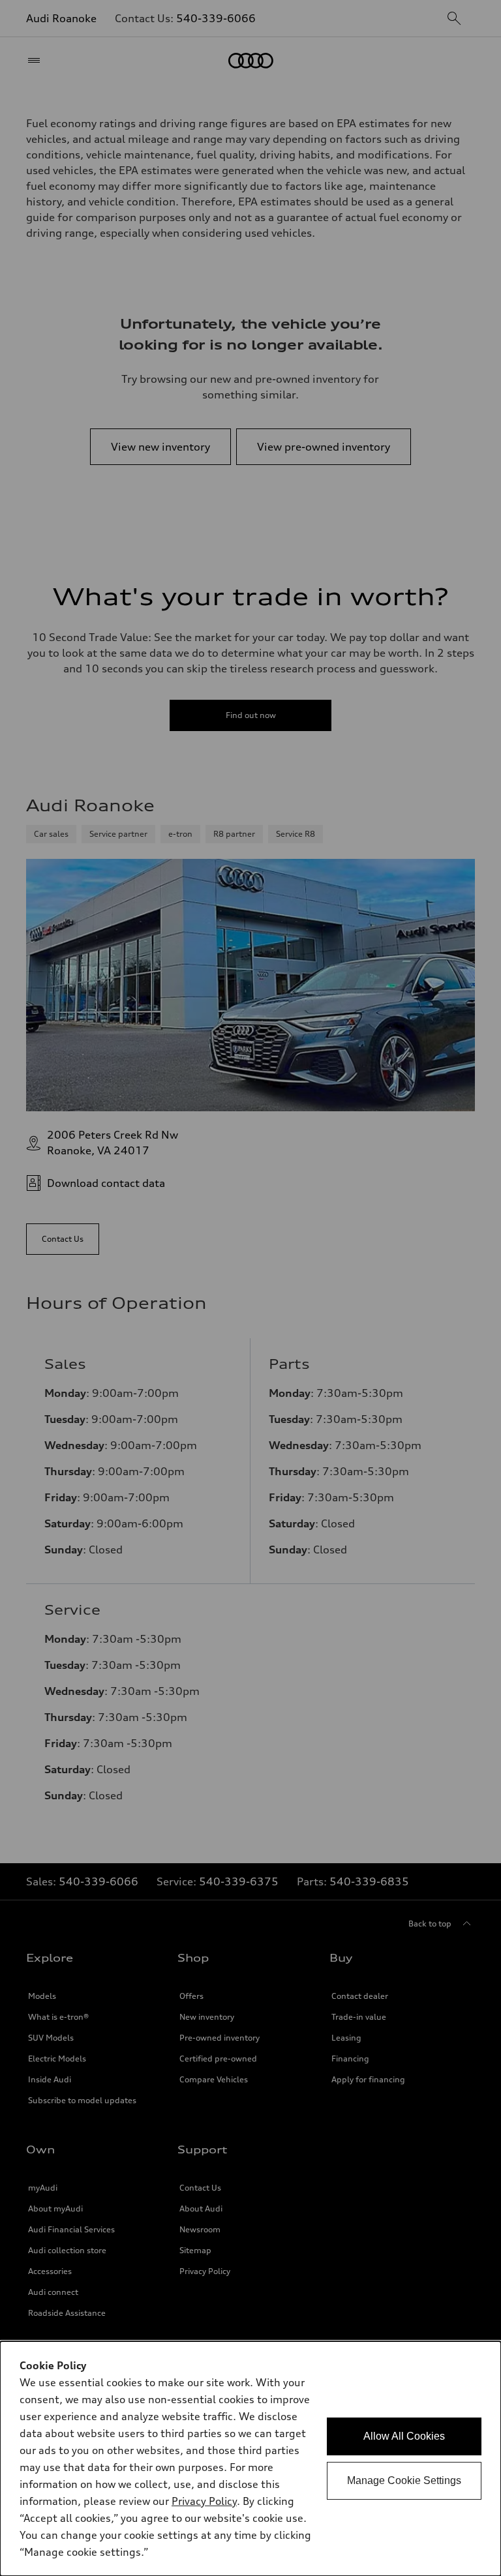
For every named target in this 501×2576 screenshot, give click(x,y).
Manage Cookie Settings (404, 2480)
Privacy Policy (204, 2501)
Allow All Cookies (404, 2436)
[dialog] (250, 2459)
